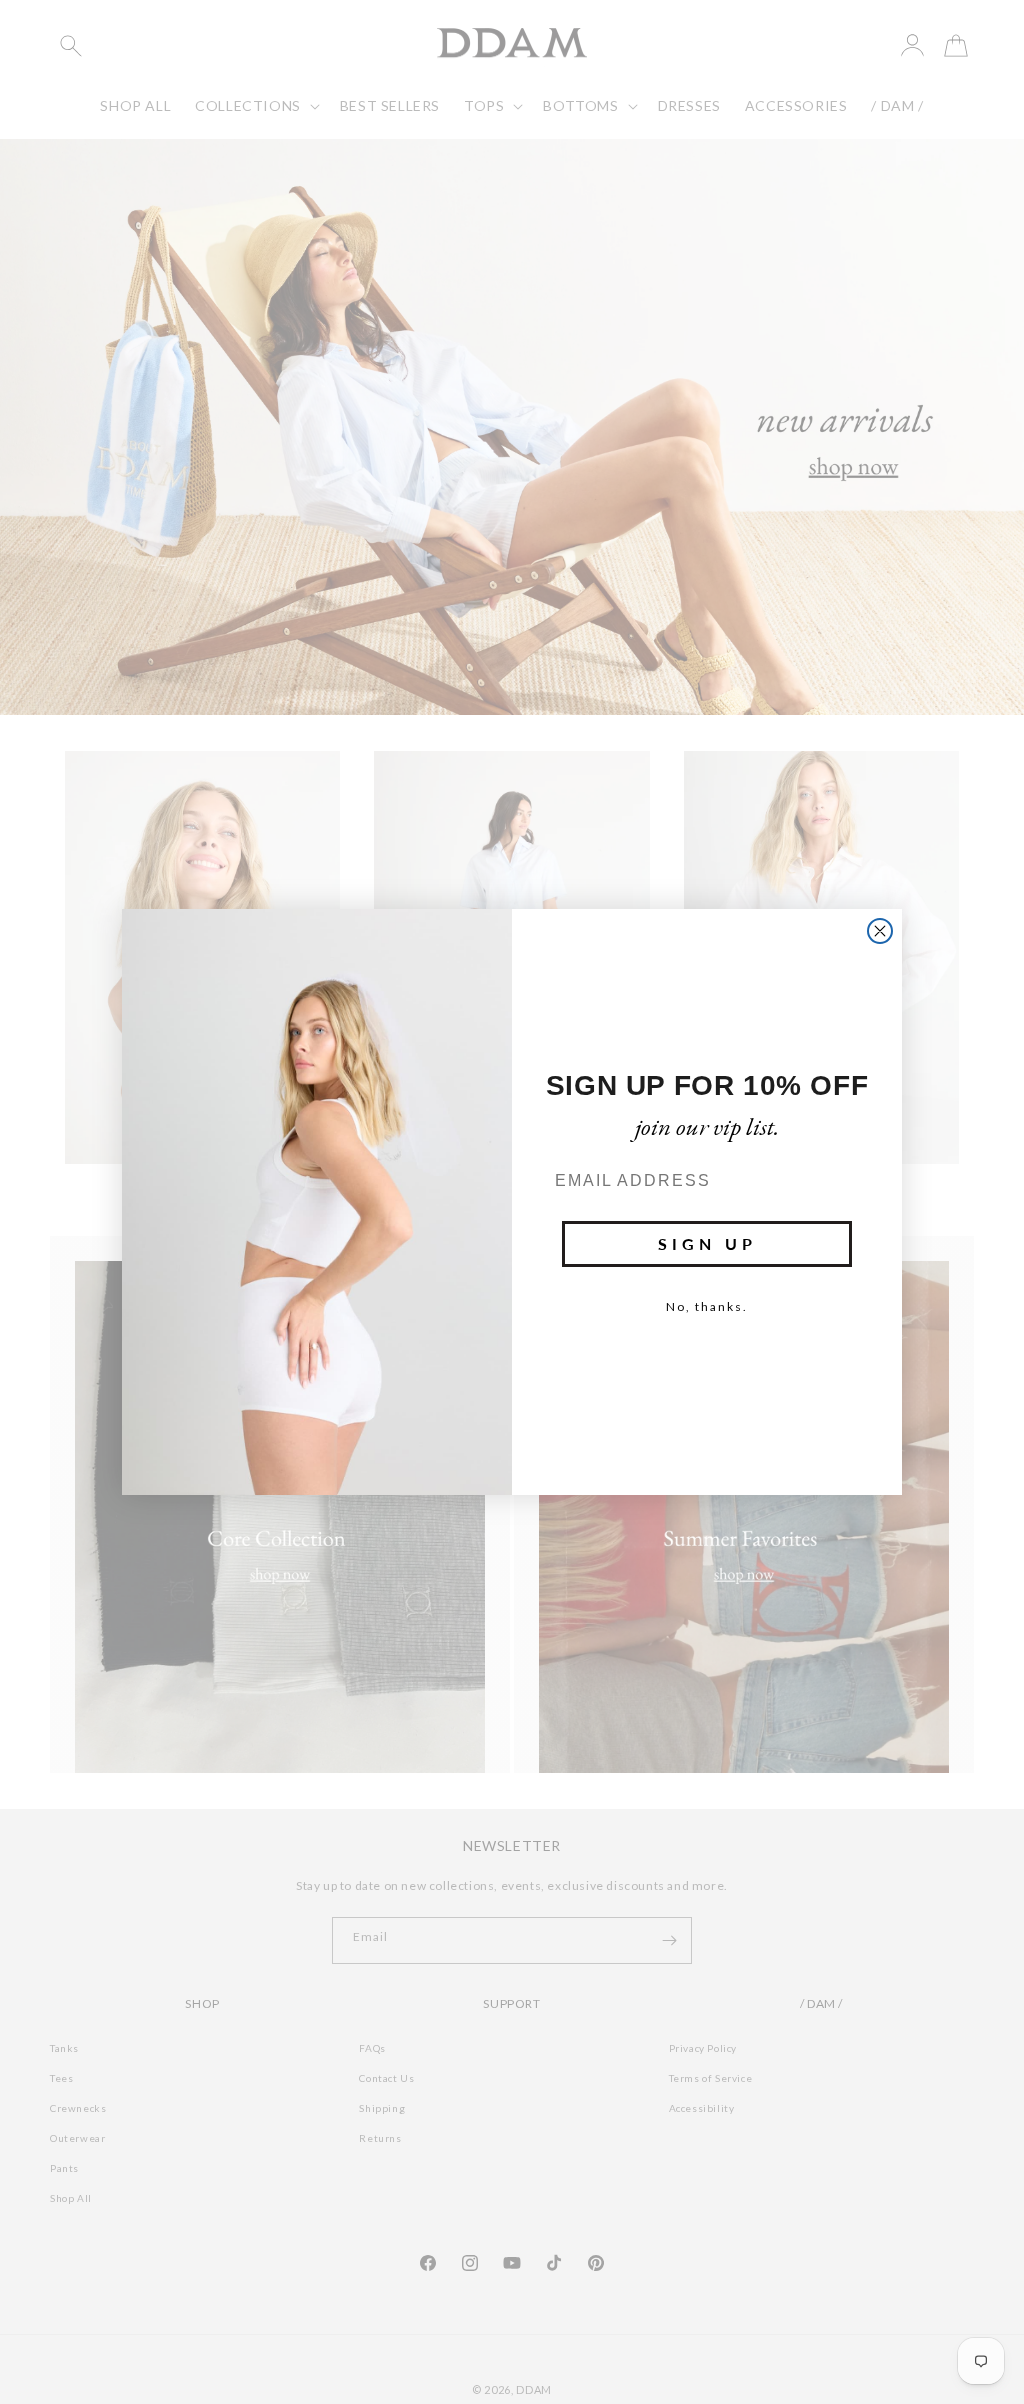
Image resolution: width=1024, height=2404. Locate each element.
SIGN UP (707, 1243)
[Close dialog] (880, 931)
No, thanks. (707, 1306)
